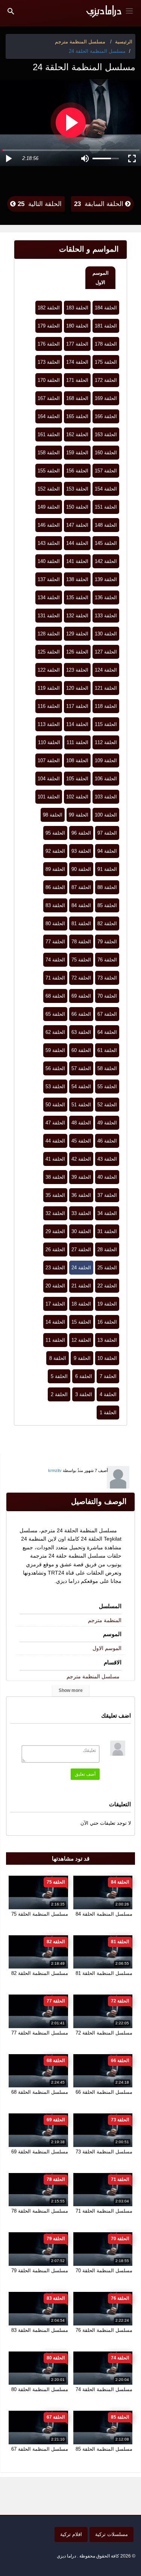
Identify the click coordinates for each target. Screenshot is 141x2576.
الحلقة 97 (107, 833)
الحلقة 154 (106, 489)
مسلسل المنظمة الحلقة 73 (104, 2152)
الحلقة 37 (107, 1195)
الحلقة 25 (107, 1268)
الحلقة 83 (55, 905)
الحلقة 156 (77, 471)
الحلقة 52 (107, 1105)
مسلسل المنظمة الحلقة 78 (40, 2211)
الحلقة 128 (49, 634)
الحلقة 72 (81, 978)
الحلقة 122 (49, 670)
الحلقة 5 (59, 1376)
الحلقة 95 (55, 833)
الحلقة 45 (81, 1141)
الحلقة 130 (106, 634)
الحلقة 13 (107, 1340)
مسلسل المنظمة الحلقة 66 (104, 2092)
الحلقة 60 (81, 1050)
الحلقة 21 (81, 1286)
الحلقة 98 (53, 815)
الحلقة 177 (77, 344)
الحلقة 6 (84, 1376)
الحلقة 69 (81, 996)
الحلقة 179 (49, 326)
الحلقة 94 (107, 851)
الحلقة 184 (106, 308)
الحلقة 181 (106, 326)
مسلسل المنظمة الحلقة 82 (40, 1973)
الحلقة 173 (49, 362)
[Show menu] (129, 10)
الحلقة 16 (107, 1322)
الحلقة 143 (49, 543)
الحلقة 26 (55, 1250)
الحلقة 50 (55, 1105)
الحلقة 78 (81, 942)
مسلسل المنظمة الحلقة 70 (104, 2271)
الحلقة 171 (77, 380)
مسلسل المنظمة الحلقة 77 (40, 2033)
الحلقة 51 (81, 1105)
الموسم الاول (101, 278)
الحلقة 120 (77, 688)
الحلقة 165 (77, 416)
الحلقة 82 (107, 924)
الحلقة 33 (81, 1213)
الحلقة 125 (49, 652)
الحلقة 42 (81, 1159)
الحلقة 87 (81, 887)
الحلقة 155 (49, 471)
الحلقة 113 (49, 724)
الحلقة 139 (106, 579)
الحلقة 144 (77, 543)
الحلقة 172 (106, 380)
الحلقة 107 (49, 760)
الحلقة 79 (107, 942)
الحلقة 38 (55, 1177)
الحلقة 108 (77, 760)
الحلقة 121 (106, 688)
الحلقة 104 (49, 779)
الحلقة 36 (81, 1195)
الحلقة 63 (81, 1032)
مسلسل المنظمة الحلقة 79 (40, 2271)
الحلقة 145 (106, 543)
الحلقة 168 (77, 398)
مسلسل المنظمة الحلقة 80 (40, 2389)
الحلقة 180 (77, 326)
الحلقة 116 (49, 706)
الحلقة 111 (77, 742)
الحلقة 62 (55, 1032)
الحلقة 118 (106, 706)
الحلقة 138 (77, 579)
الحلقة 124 (106, 670)
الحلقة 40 (107, 1177)
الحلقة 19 (107, 1304)
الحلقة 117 (77, 706)
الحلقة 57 (81, 1068)
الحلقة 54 (81, 1087)
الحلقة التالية (39, 204)
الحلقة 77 (55, 942)
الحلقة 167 (49, 398)
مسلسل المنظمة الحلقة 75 (40, 1914)
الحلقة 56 (55, 1068)
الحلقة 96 (81, 833)
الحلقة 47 (55, 1123)
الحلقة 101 (49, 797)
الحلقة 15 (81, 1322)
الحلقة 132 (77, 616)
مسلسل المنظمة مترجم (93, 1676)
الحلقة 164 (49, 416)
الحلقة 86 (55, 887)
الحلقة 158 (49, 453)
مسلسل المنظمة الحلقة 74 (104, 2389)
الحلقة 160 (106, 453)
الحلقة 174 (77, 362)
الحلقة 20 (55, 1286)
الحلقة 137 (49, 579)
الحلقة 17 (55, 1304)
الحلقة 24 (81, 1268)
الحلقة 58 (107, 1068)
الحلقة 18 (81, 1304)
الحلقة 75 (81, 960)
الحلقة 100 (106, 815)
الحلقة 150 (77, 507)
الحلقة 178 (106, 344)
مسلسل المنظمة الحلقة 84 (104, 1914)
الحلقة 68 (55, 996)
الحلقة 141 (77, 561)
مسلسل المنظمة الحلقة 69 (40, 2152)
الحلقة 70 (107, 996)
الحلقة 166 (106, 416)
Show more (71, 1690)
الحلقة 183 (77, 308)
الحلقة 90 (81, 869)
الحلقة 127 (106, 652)
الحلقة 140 (49, 561)
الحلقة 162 (77, 434)
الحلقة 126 (77, 652)
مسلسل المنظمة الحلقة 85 (104, 2449)
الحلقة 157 (106, 471)
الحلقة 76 (107, 960)
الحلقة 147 (77, 525)
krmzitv (55, 1470)
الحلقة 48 (81, 1123)
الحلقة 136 (106, 597)
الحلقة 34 (107, 1213)
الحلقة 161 (49, 434)
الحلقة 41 (55, 1159)
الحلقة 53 (55, 1087)
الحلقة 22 (107, 1286)
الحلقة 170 (49, 380)
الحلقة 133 (106, 616)
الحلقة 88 (107, 887)
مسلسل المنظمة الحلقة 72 (104, 2033)
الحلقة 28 (107, 1250)
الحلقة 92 (55, 851)
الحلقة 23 (55, 1268)
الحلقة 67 (107, 1014)
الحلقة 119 (49, 688)
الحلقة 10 (107, 1358)
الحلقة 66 (81, 1014)
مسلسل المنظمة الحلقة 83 (40, 2330)
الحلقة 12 (81, 1340)
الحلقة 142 (106, 561)
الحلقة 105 (77, 779)
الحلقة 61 (107, 1050)
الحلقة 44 (55, 1141)
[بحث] (11, 11)
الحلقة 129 (77, 634)
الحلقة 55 (107, 1087)
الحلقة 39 (81, 1177)
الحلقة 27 (81, 1250)
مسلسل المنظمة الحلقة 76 (104, 2330)
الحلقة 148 (106, 525)
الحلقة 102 (77, 797)
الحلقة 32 (55, 1213)
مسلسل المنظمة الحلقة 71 (104, 2211)
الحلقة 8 (58, 1358)
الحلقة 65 (55, 1014)
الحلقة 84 (81, 905)
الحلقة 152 (49, 489)
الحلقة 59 (55, 1050)
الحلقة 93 (81, 851)
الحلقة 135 (77, 597)
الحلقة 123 (77, 670)
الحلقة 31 (107, 1231)
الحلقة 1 (108, 1413)
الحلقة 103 (106, 797)
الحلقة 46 (107, 1141)
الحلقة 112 (106, 742)
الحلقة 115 (106, 724)
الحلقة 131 (49, 616)
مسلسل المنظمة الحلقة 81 (104, 1973)
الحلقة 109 (106, 760)
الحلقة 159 (77, 453)
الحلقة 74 (55, 960)
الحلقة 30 (81, 1231)
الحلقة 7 (108, 1376)
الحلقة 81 (81, 924)
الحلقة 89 (55, 869)
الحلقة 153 (77, 489)
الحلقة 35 (55, 1195)
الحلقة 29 (55, 1231)
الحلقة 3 (84, 1394)
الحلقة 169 (106, 398)
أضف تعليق (85, 1774)
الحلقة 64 (107, 1032)
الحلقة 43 (107, 1159)
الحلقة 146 (49, 525)
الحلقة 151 (106, 507)
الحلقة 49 (107, 1123)
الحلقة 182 (49, 308)
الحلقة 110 (49, 742)
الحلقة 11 (55, 1340)
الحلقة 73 (107, 978)
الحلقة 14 (55, 1322)
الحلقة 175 (106, 362)
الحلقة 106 (106, 779)
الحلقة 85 (107, 905)
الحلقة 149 (49, 507)
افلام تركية (71, 2534)
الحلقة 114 (77, 724)
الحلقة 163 (106, 434)
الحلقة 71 (55, 978)
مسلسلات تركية (111, 2534)
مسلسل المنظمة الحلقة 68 (40, 2092)
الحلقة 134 (49, 597)
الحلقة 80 (55, 924)
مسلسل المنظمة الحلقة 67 (40, 2449)
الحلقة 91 (107, 869)
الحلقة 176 (49, 344)
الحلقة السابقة (100, 204)
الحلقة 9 (82, 1358)
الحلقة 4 (108, 1394)
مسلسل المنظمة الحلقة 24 (97, 51)
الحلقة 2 (59, 1394)
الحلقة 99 (79, 815)
